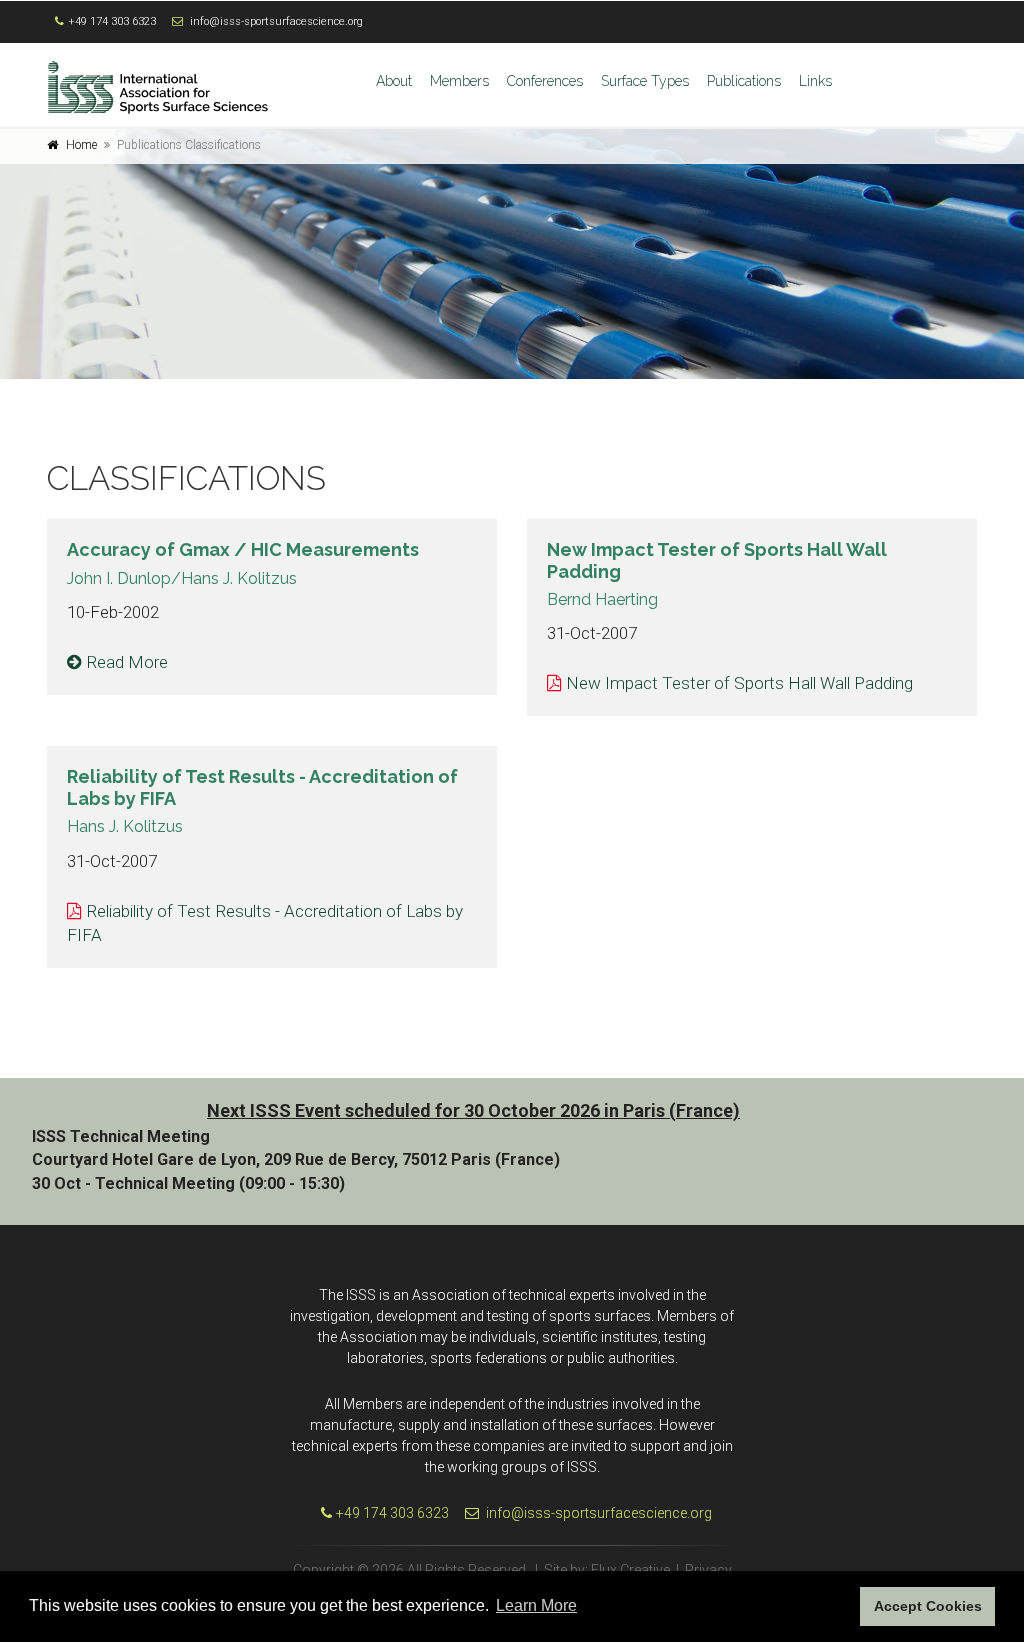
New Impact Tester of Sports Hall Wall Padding (739, 683)
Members (459, 81)
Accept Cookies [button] (928, 1606)
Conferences (545, 81)
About (394, 81)
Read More (127, 662)
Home (81, 145)
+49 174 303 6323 (112, 21)
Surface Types (645, 81)
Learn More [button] (536, 1605)
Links (815, 81)
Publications (744, 81)
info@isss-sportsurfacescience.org (276, 21)
